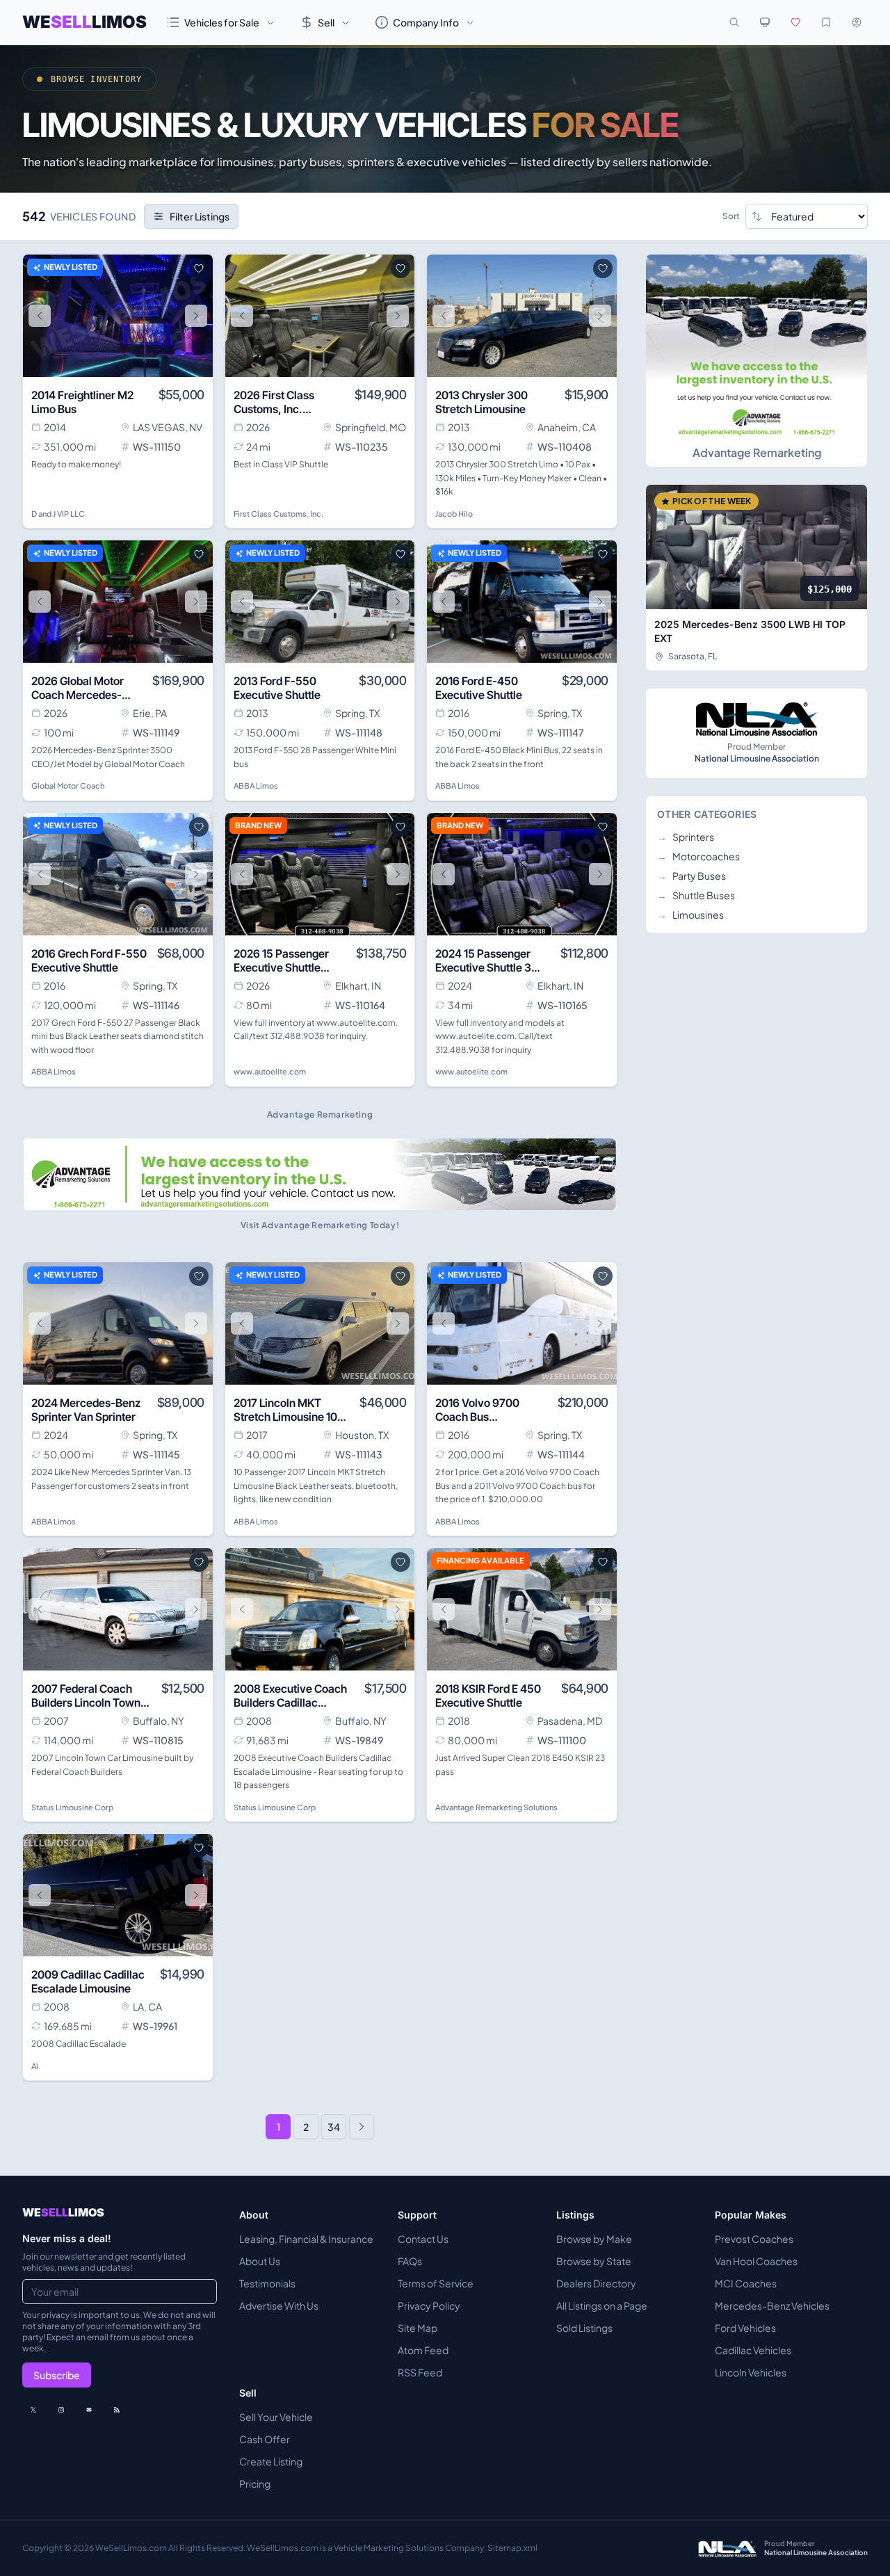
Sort (731, 216)
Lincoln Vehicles (751, 2372)
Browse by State (594, 2261)
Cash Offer (265, 2439)
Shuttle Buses (696, 895)
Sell (326, 22)
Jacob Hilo (454, 514)
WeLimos (84, 22)
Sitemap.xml (512, 2548)
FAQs (410, 2261)
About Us (260, 2261)
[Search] (734, 22)
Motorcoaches (698, 856)
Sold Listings (584, 2328)
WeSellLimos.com (132, 2548)
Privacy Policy (429, 2305)
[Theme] (765, 22)
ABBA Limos (256, 786)
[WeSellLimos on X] (33, 2410)
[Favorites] (795, 22)
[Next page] (362, 2127)
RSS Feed (420, 2372)
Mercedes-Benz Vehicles (772, 2305)
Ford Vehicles (745, 2328)
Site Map (418, 2328)
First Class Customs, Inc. (278, 514)
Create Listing (271, 2461)
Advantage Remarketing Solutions (496, 1807)
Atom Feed (423, 2350)
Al (35, 2066)
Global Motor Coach (68, 786)
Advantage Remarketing (757, 452)
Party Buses (691, 876)
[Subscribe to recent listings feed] (117, 2410)
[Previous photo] (40, 316)
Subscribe (57, 2375)
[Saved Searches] (826, 22)
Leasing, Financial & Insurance (306, 2239)
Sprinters (686, 837)
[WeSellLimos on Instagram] (61, 2410)
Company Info (426, 22)
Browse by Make (594, 2239)
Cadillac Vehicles (753, 2350)
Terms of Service (436, 2283)
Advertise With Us (279, 2305)
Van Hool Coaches (756, 2261)
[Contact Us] (89, 2410)
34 (334, 2127)
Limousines (690, 915)
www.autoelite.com (270, 1071)
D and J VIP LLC (58, 514)
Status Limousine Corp (72, 1807)
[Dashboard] (857, 22)
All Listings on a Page (602, 2305)
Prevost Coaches (754, 2239)
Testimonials (267, 2283)
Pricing (255, 2484)
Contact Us (423, 2239)
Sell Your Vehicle (276, 2417)
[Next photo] (196, 316)
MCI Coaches (746, 2283)
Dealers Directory (596, 2283)
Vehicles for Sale (222, 22)
